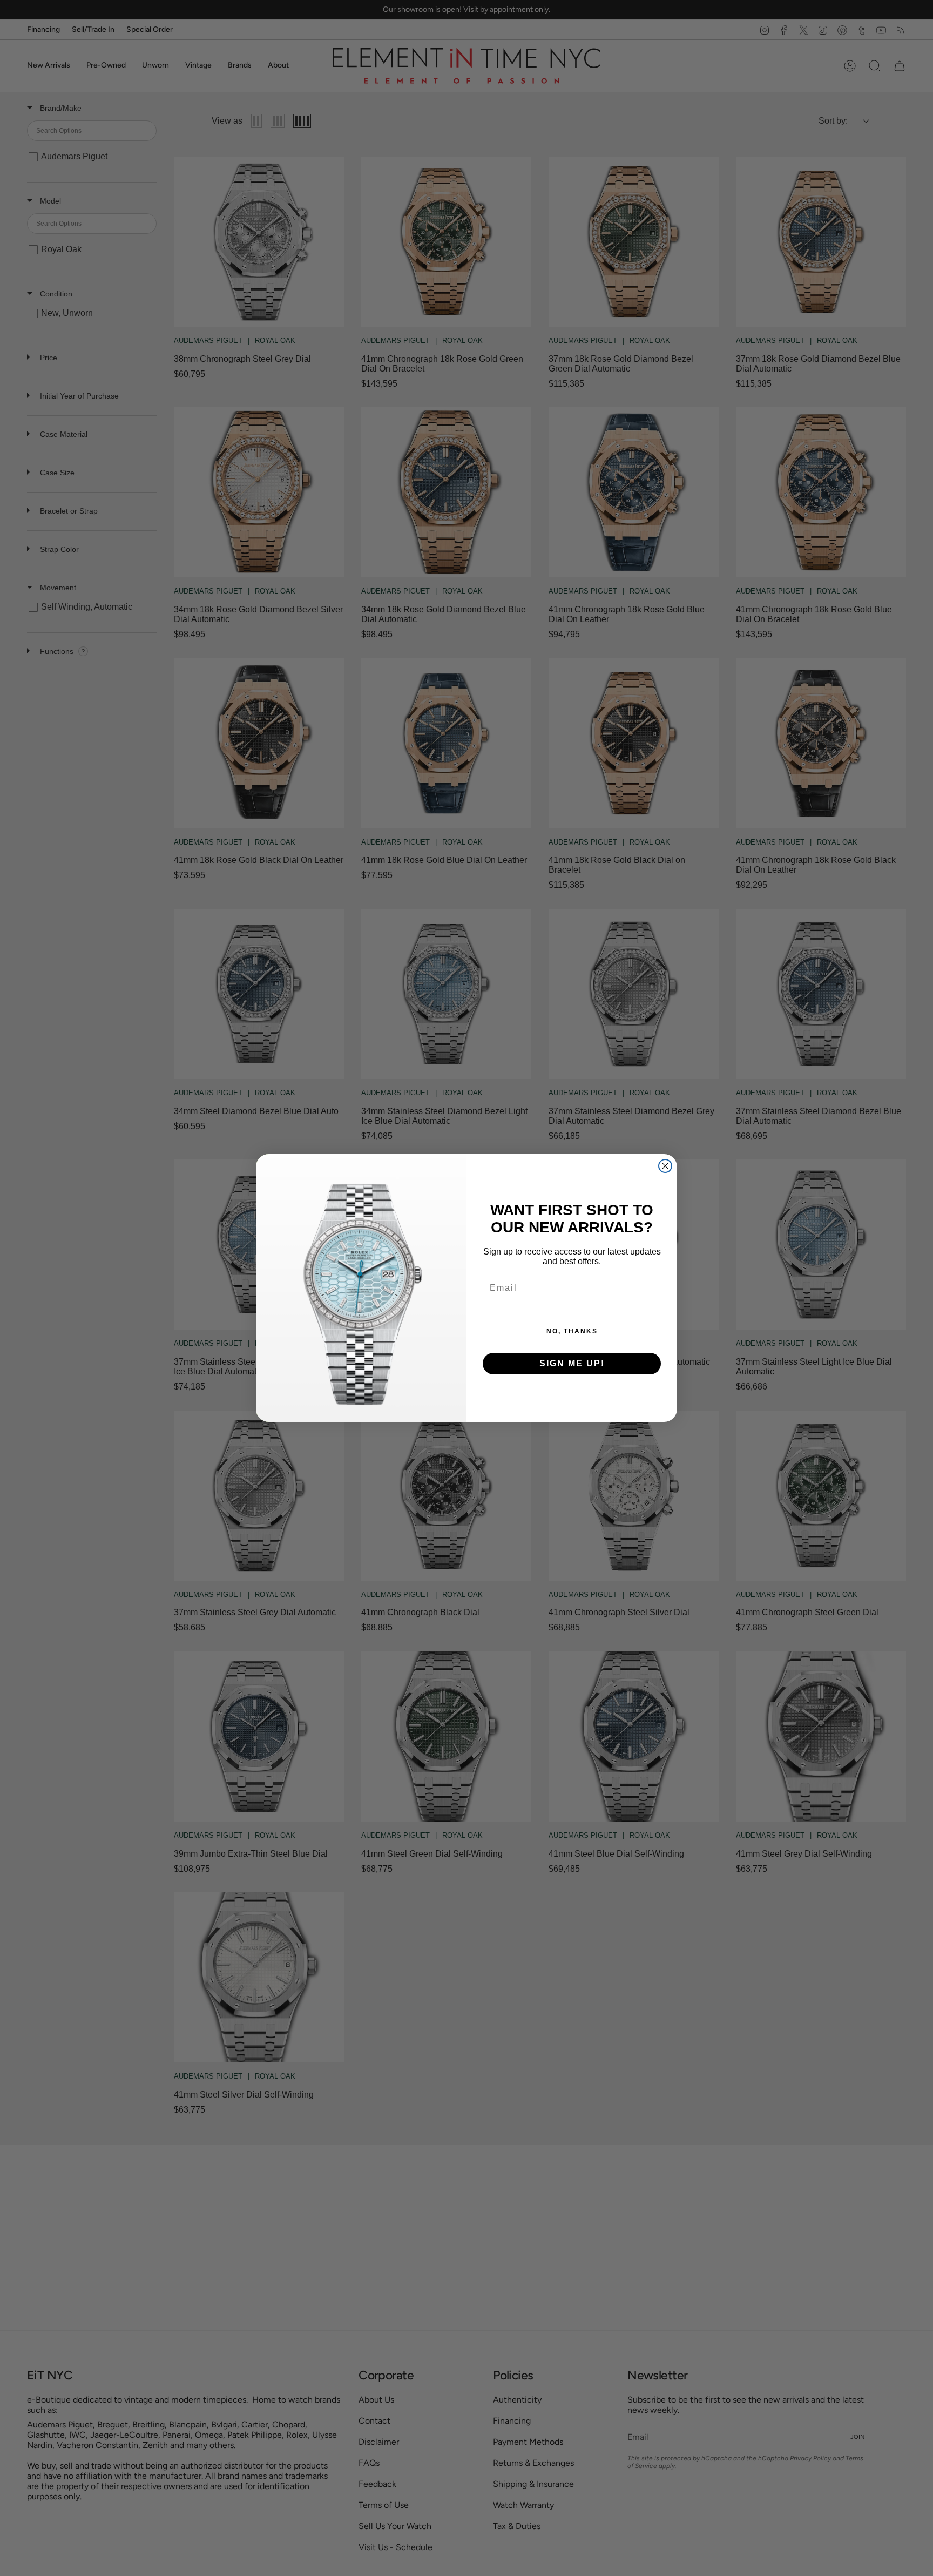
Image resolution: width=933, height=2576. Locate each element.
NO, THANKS (572, 1331)
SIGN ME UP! (572, 1363)
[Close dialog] (665, 1166)
